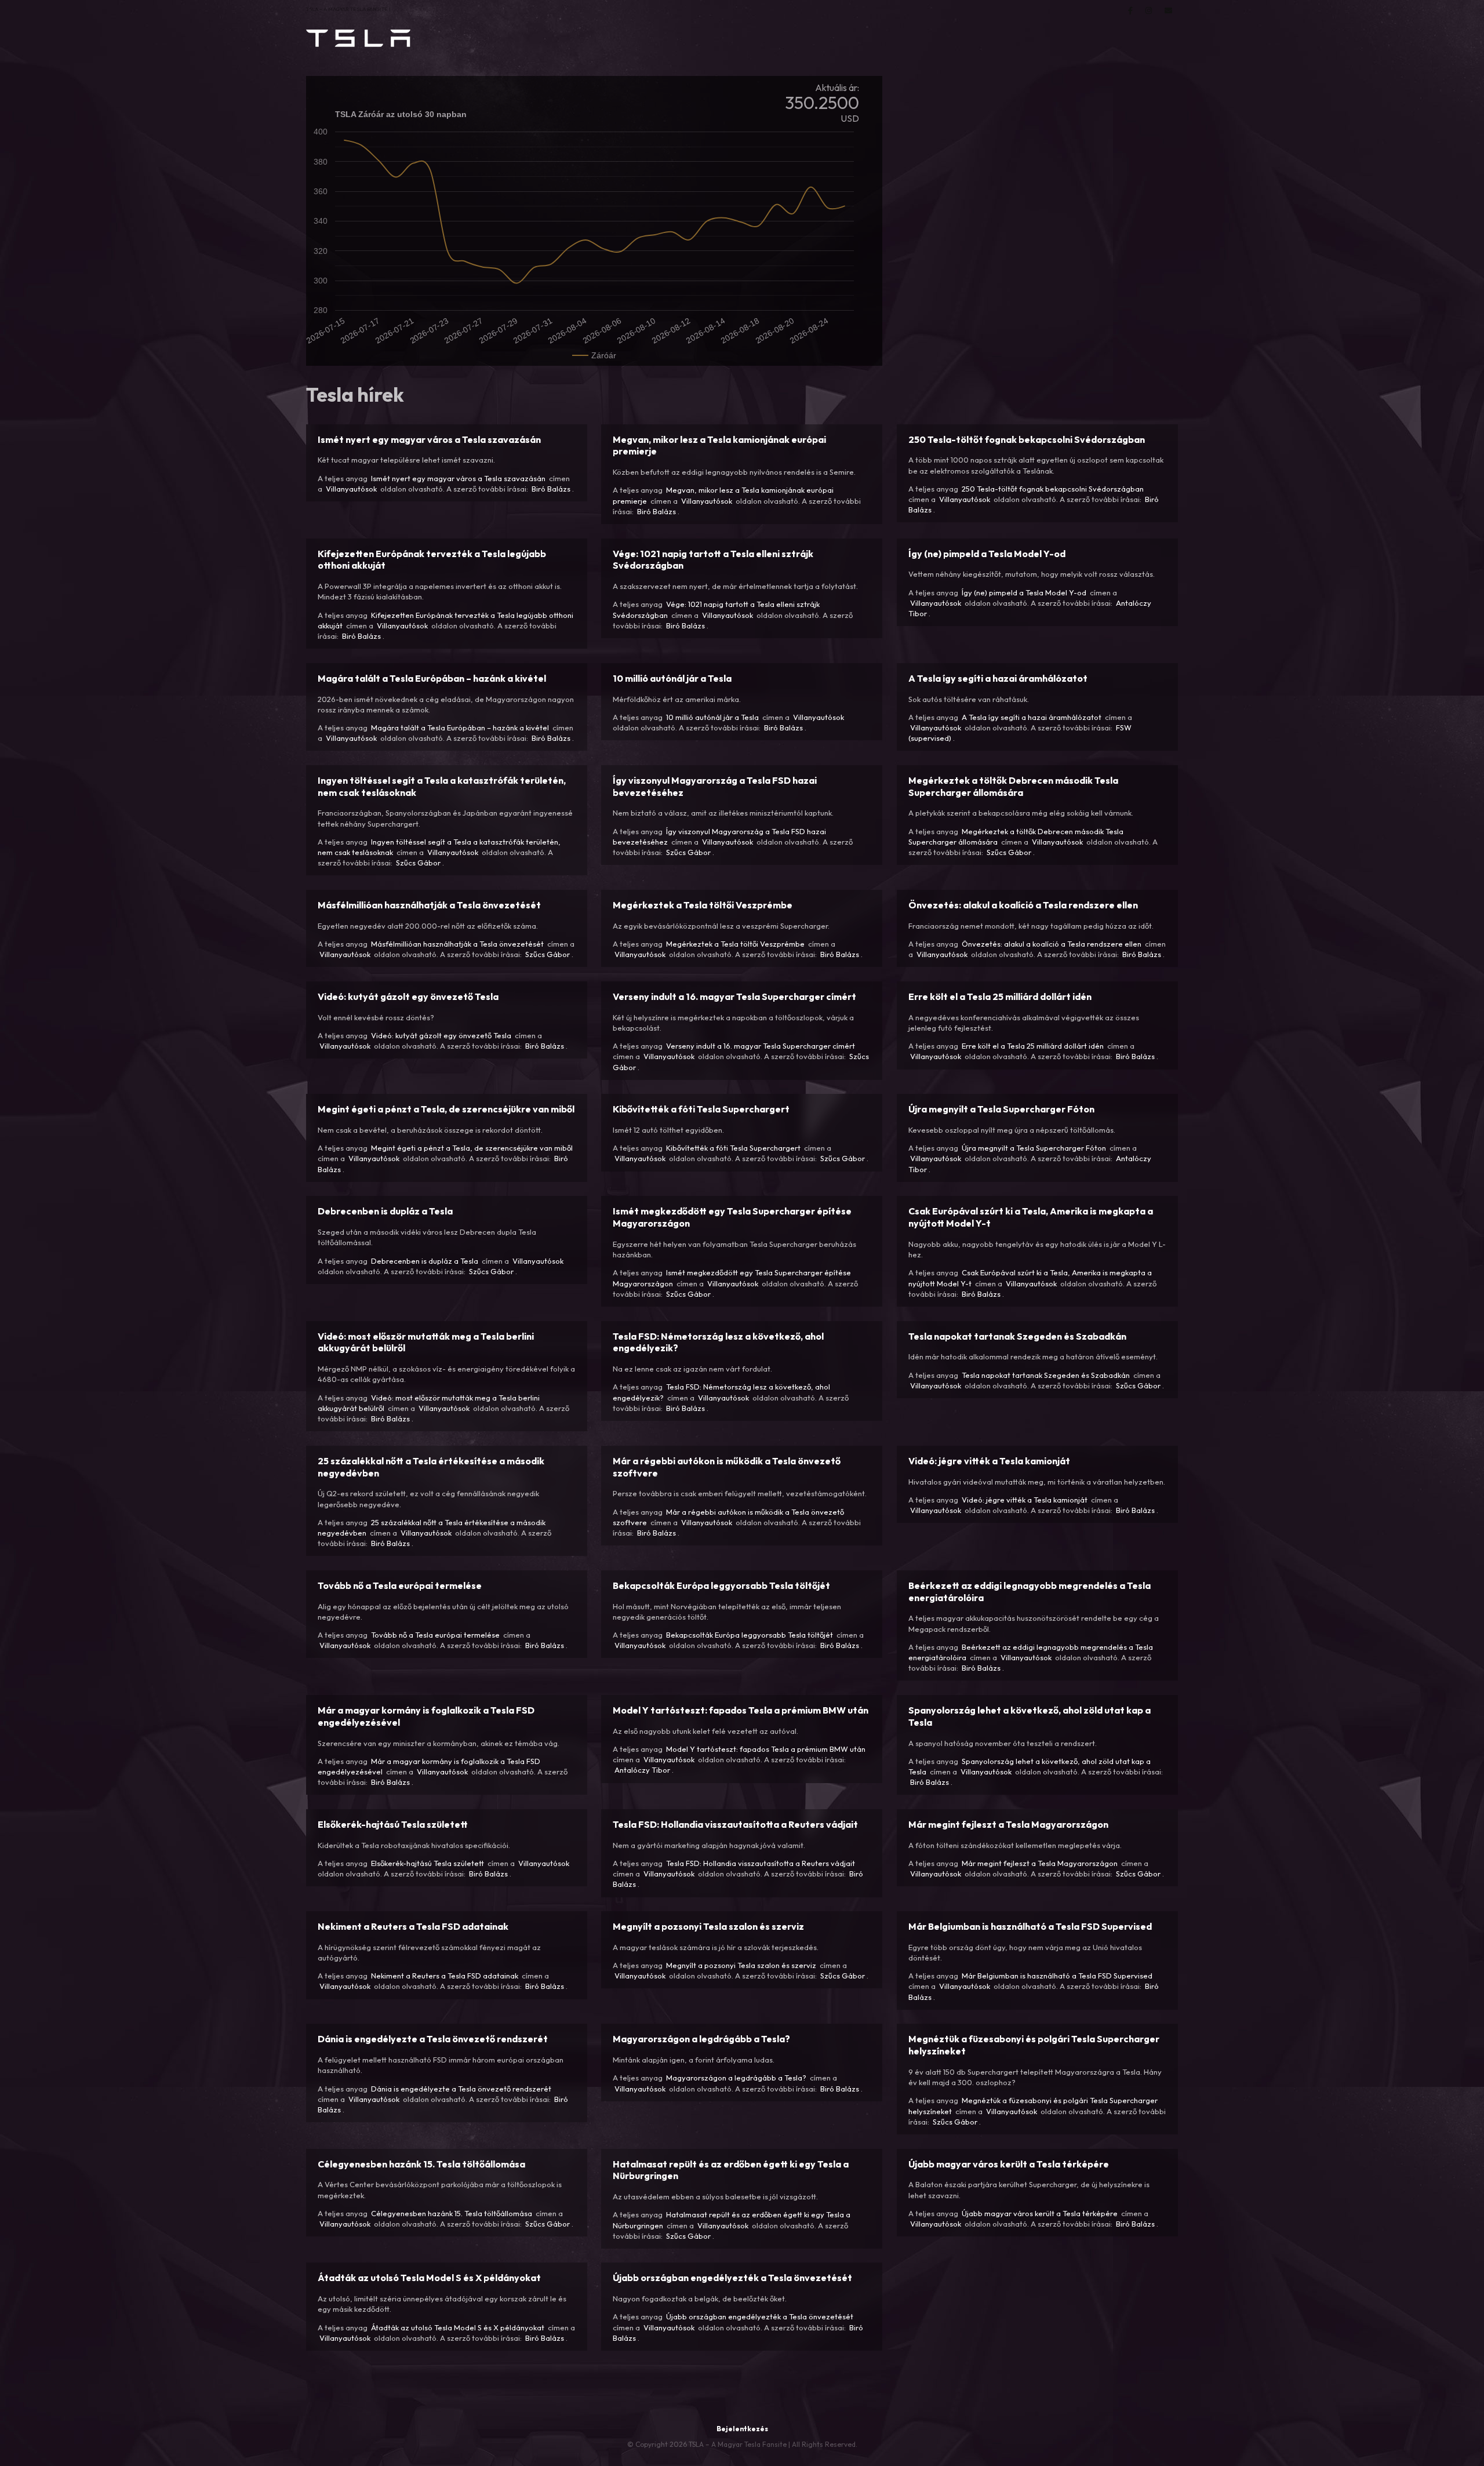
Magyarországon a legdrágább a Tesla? (736, 2078)
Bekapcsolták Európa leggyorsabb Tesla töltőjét (750, 1635)
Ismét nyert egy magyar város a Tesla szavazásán (458, 478)
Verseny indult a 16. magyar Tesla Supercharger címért (761, 1046)
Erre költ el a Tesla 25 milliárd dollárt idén (1033, 1046)
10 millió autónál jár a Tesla (712, 717)
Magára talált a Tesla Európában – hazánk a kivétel (460, 728)
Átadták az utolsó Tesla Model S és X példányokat (458, 2327)
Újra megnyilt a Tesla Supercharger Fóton (1034, 1148)
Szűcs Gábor (418, 863)
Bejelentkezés (742, 2429)
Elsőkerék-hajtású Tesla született (428, 1863)
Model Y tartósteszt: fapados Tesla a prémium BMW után (766, 1749)
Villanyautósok (351, 489)
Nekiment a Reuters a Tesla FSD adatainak (445, 1976)
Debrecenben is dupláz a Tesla (425, 1261)
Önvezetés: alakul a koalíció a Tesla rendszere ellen (1052, 944)
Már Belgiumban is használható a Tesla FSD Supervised (1057, 1976)
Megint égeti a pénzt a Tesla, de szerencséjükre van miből (472, 1148)
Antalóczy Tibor (642, 1770)
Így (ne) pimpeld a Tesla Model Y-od (1024, 592)
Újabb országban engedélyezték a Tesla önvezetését (760, 2316)
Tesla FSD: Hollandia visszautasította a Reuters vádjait (761, 1863)
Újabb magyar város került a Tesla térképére (1040, 2213)
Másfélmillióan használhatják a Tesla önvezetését (457, 944)
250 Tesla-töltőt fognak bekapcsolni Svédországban (1053, 489)
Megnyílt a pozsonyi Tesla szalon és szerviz (741, 1965)
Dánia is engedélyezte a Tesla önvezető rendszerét (461, 2089)
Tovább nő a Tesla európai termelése (435, 1635)
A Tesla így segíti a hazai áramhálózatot (1032, 717)
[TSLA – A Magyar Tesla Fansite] (358, 38)
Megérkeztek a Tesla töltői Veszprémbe (735, 944)
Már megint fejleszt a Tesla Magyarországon (1040, 1863)
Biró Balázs (551, 489)
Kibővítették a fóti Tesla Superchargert (733, 1148)
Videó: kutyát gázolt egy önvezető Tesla (441, 1035)
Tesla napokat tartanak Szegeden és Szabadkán (1046, 1375)
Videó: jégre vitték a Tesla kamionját (1025, 1500)
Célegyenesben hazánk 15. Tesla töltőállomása (452, 2213)
